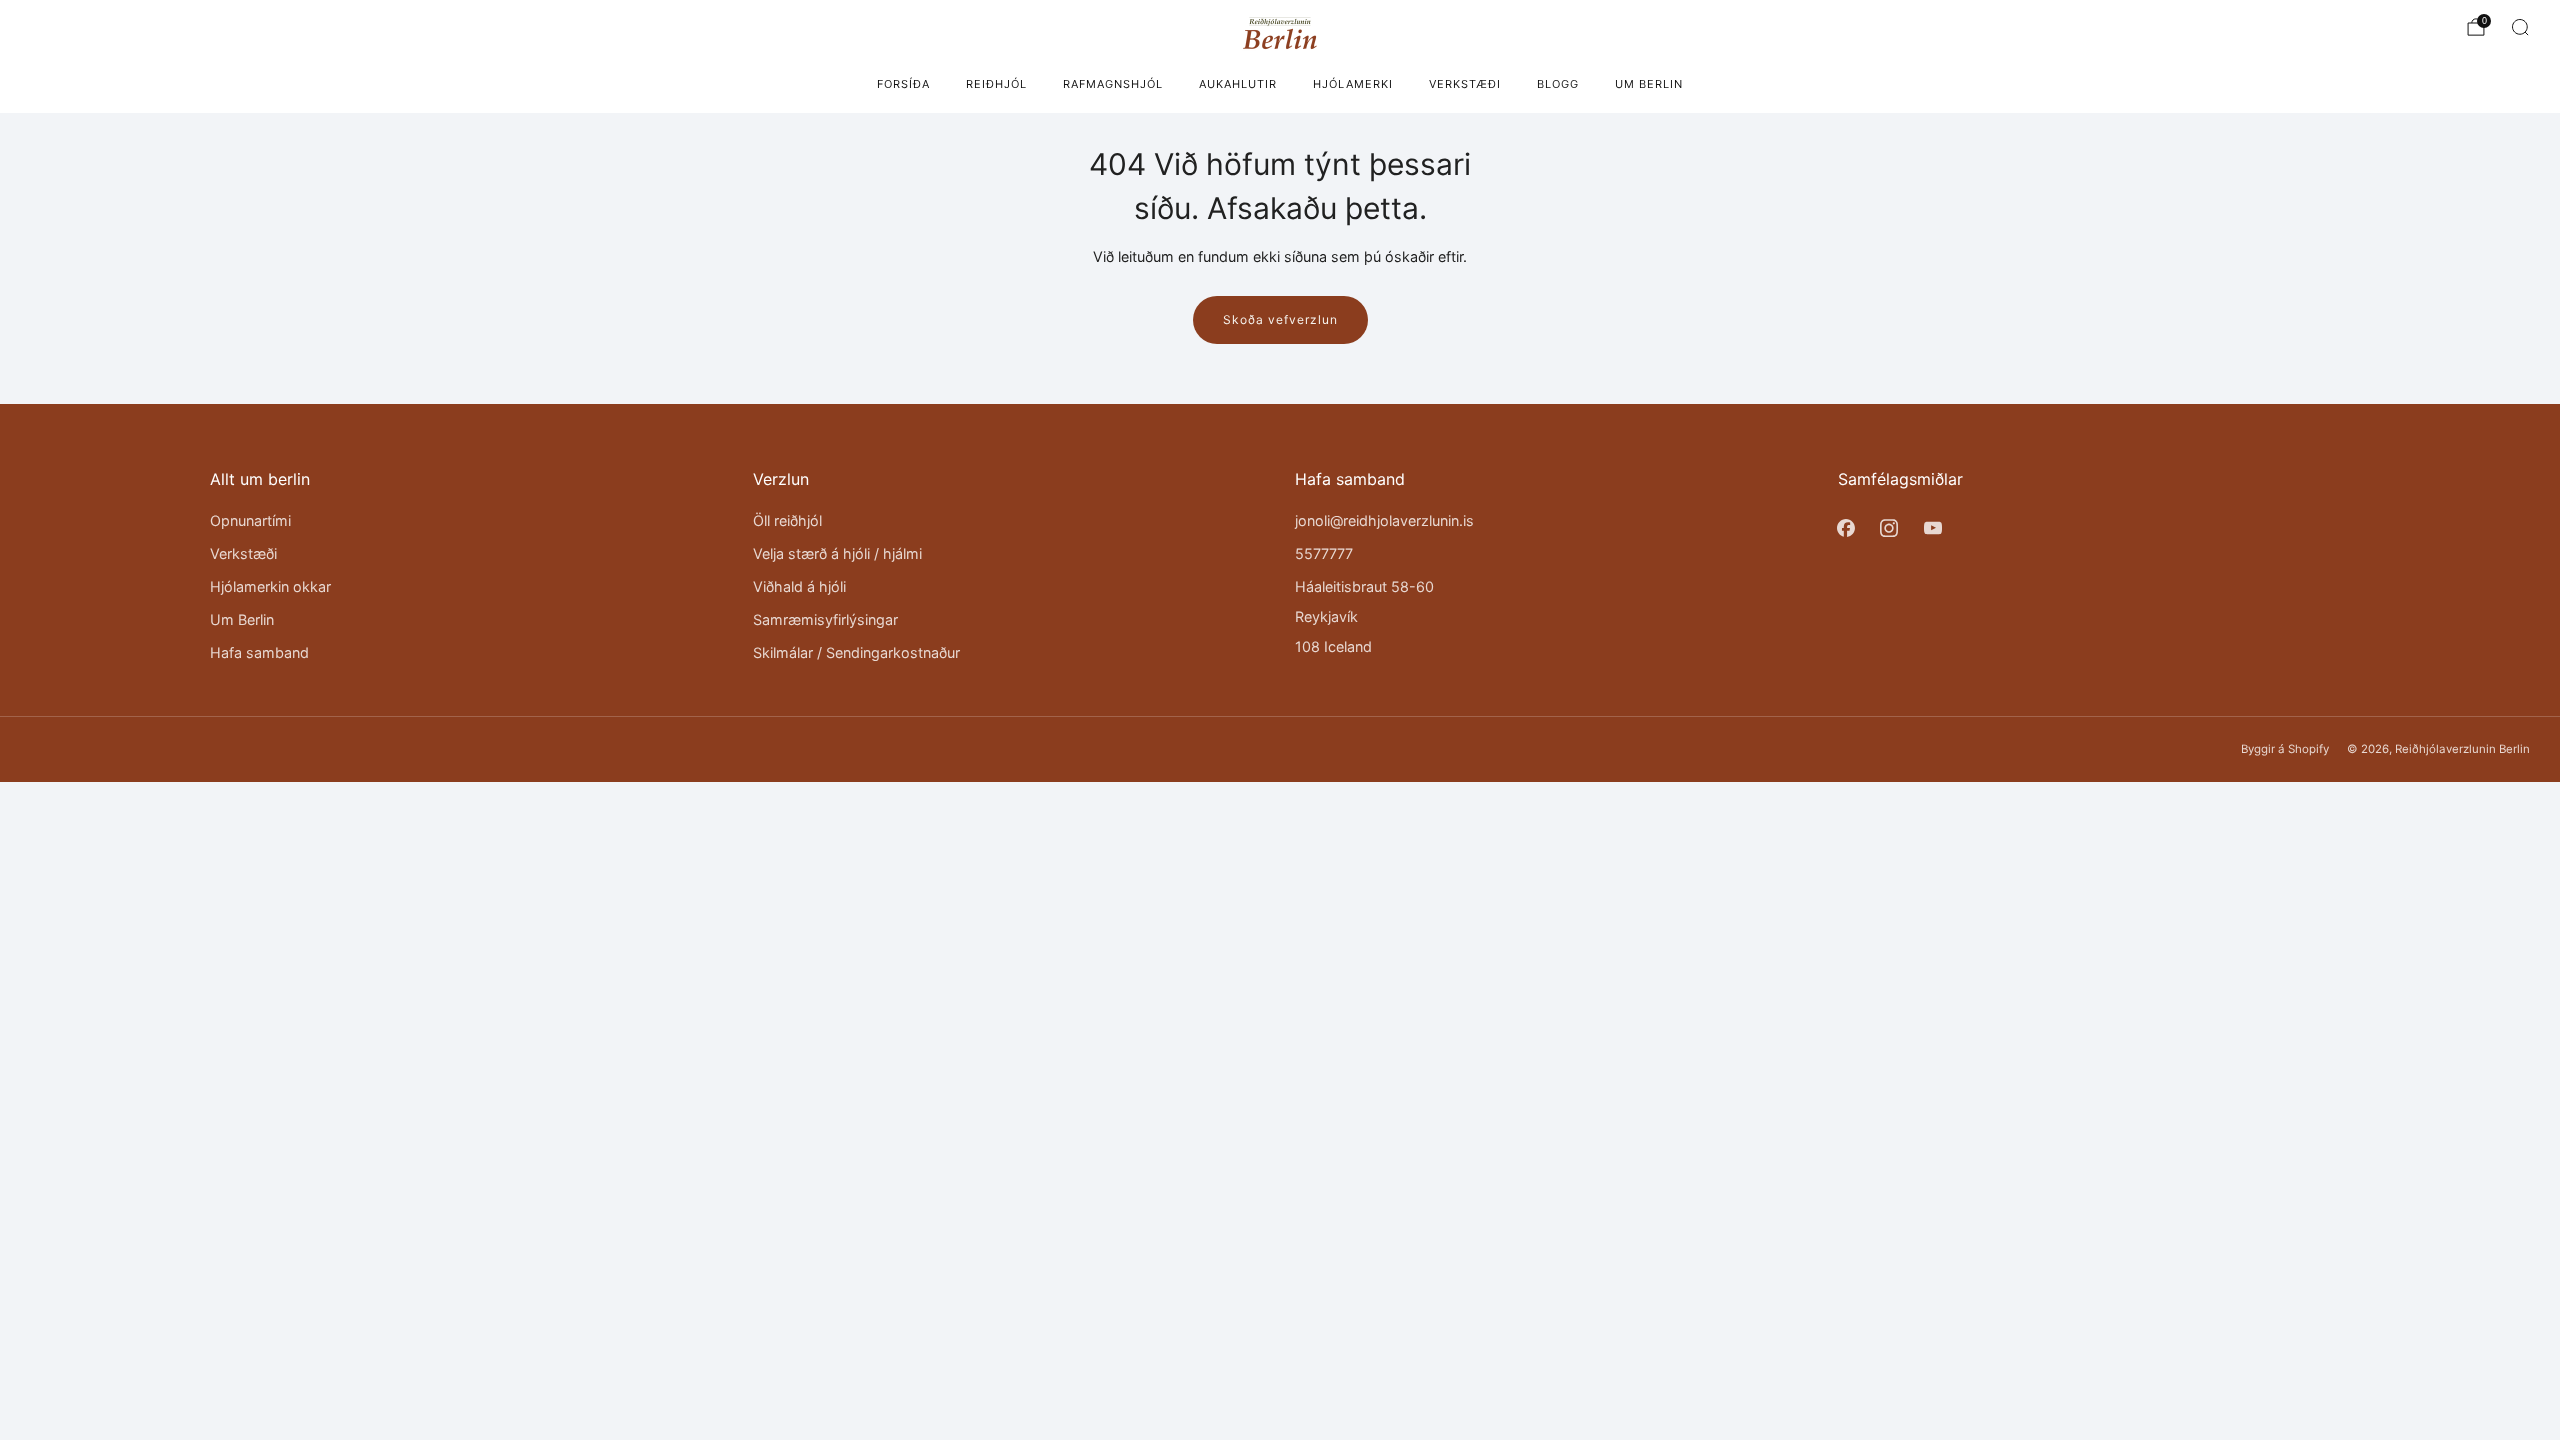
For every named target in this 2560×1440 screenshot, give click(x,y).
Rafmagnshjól (1113, 84)
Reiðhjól (996, 84)
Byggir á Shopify (2285, 749)
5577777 (1324, 553)
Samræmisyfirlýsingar (825, 619)
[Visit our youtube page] (1932, 527)
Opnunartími (250, 520)
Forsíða (903, 84)
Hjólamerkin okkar (270, 586)
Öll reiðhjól (787, 520)
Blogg (1558, 84)
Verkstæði (1465, 84)
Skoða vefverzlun (1280, 319)
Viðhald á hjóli (799, 586)
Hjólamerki (1353, 84)
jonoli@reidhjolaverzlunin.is (1384, 520)
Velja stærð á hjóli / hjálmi (837, 553)
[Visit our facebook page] (1846, 527)
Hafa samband (259, 652)
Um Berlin (1649, 84)
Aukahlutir (1238, 84)
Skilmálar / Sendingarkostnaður (856, 652)
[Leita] (2520, 27)
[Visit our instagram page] (1889, 527)
